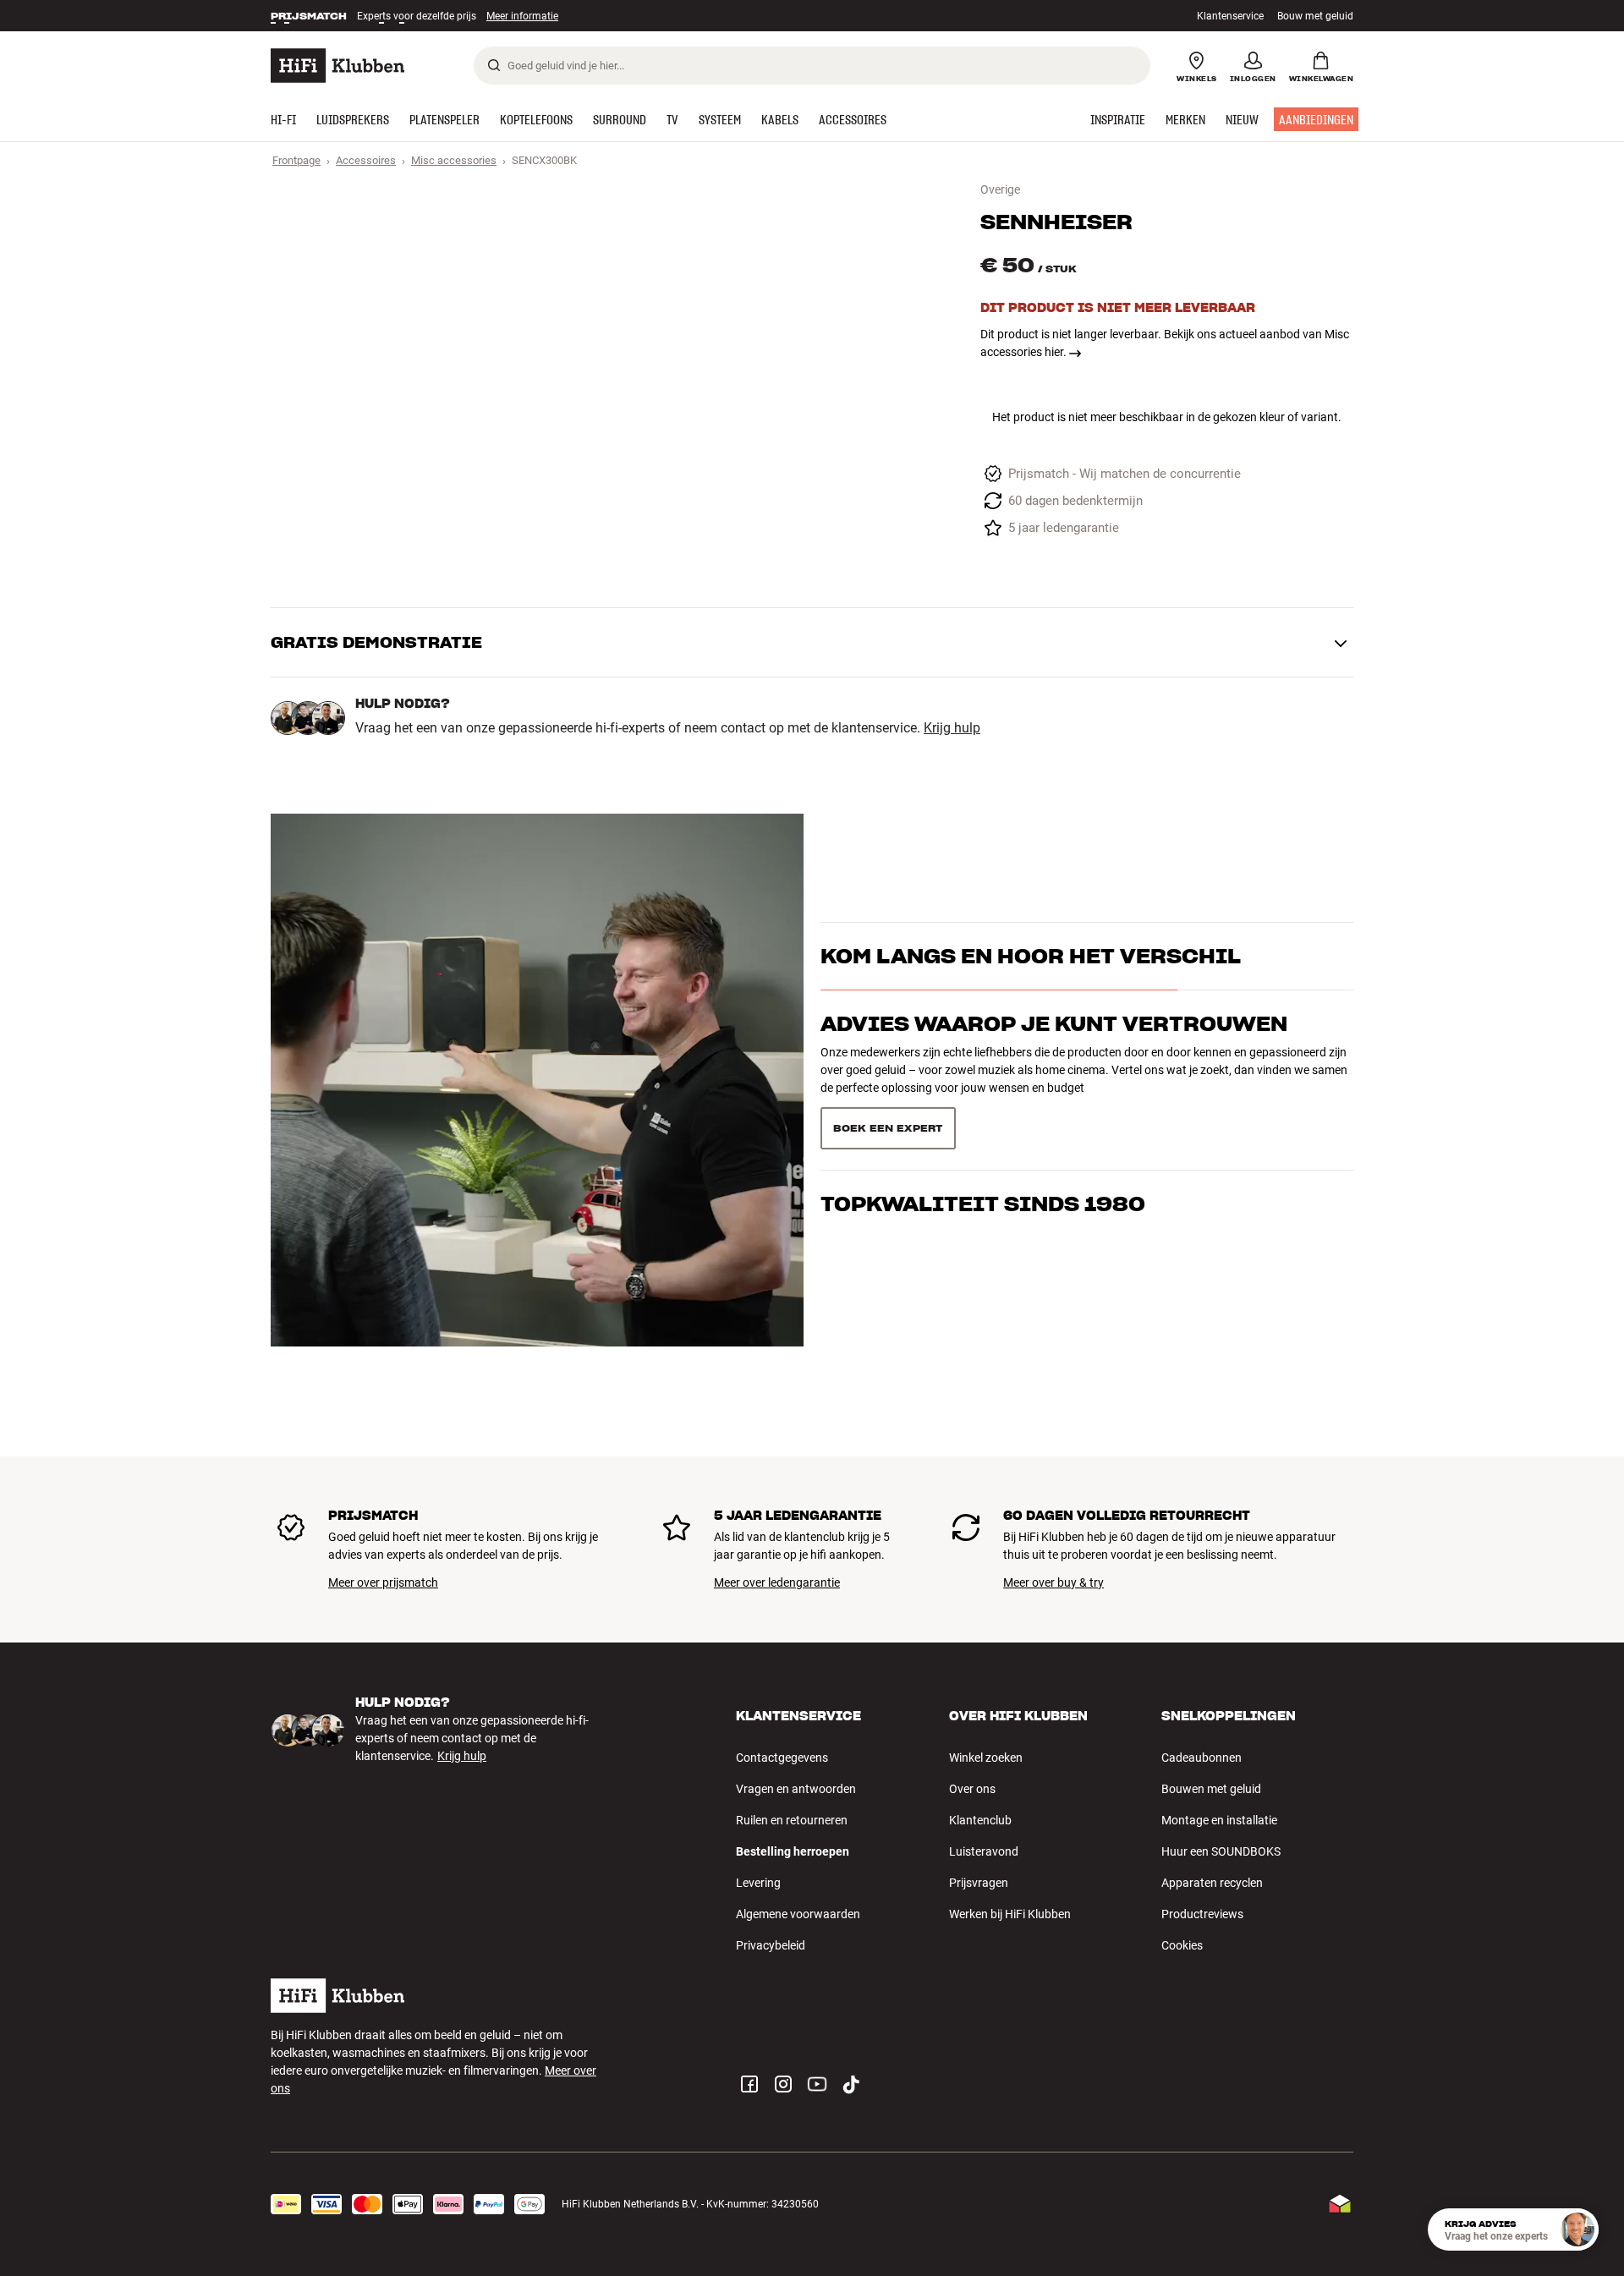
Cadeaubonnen (1202, 1758)
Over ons (972, 1789)
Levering (758, 1883)
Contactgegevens (782, 1758)
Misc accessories (454, 160)
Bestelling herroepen (793, 1851)
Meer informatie (505, 16)
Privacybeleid (771, 1945)
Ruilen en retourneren (792, 1820)
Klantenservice (1230, 16)
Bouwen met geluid (1211, 1789)
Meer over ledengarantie (777, 1582)
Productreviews (1202, 1914)
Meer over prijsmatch (383, 1582)
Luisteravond (984, 1851)
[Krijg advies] (1577, 2229)
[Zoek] (494, 65)
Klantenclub (980, 1820)
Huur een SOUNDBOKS (1221, 1851)
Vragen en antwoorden (796, 1789)
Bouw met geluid (1315, 16)
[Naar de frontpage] (337, 66)
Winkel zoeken (986, 1758)
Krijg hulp (952, 728)
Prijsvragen (979, 1883)
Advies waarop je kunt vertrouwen (1054, 1024)
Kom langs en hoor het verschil (1031, 956)
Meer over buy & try (1053, 1582)
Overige (1000, 189)
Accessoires (366, 160)
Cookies (1182, 1945)
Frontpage (296, 160)
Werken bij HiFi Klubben (1010, 1914)
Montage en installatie (1219, 1820)
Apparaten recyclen (1212, 1883)
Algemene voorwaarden (798, 1914)
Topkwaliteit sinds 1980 (983, 1204)
